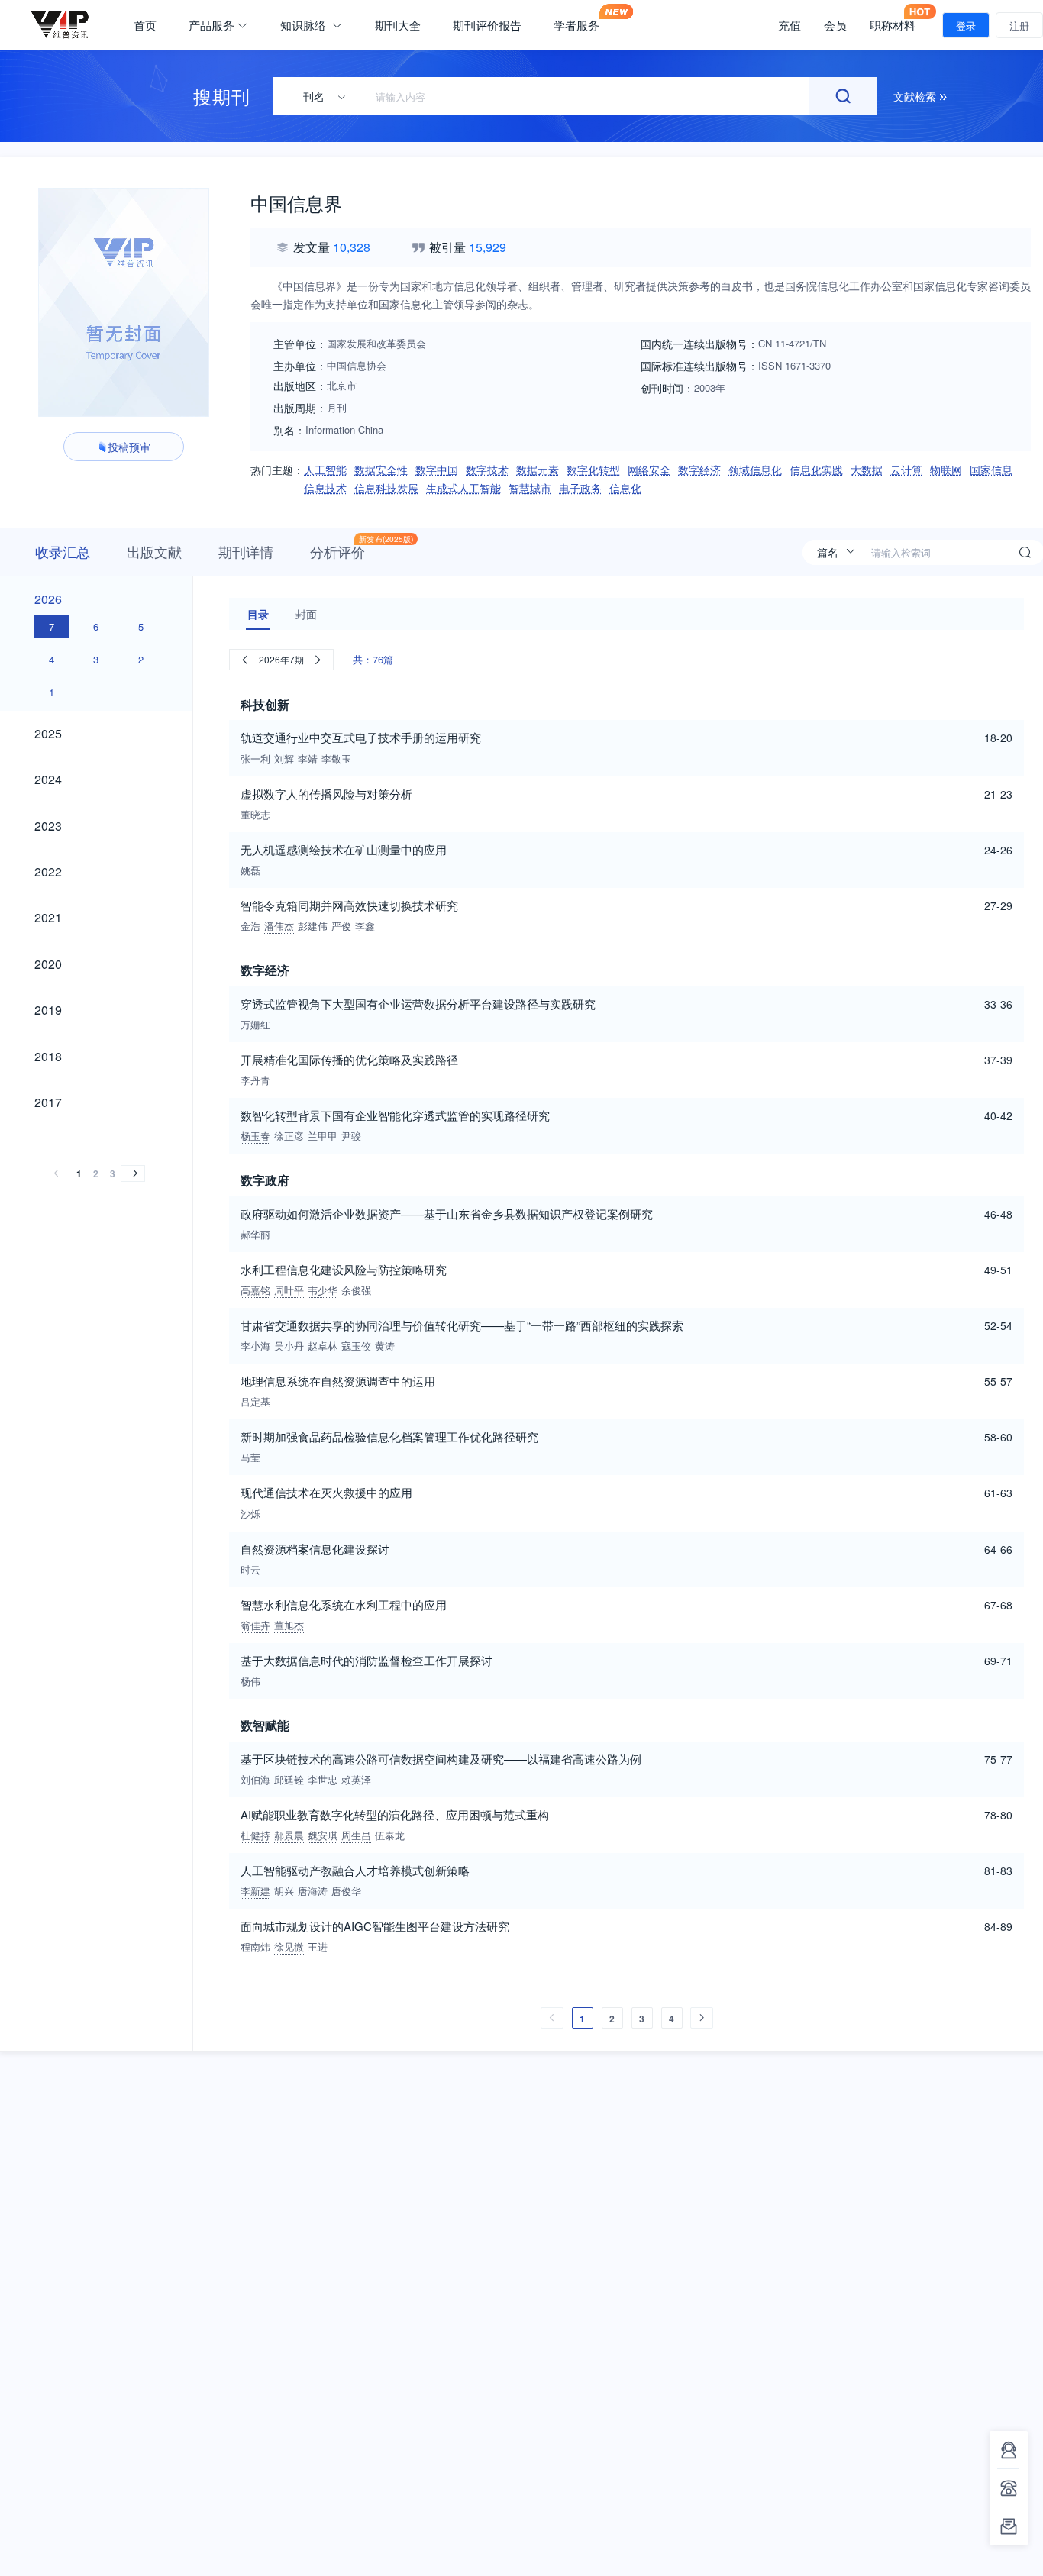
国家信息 (991, 470)
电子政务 (580, 488)
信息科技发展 (386, 488)
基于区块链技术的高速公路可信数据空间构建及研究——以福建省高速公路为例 (441, 1759)
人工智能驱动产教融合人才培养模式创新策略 (355, 1870)
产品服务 (212, 25)
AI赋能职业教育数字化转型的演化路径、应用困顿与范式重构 (395, 1814)
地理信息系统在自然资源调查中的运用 (338, 1381)
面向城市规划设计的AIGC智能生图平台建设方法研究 (375, 1926)
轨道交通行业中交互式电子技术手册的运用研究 (361, 737)
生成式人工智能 (463, 488)
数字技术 (487, 470)
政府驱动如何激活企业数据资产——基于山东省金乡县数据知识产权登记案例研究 (447, 1214)
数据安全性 (381, 470)
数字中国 (437, 470)
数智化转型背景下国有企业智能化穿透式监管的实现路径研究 (395, 1115)
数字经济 (699, 470)
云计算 (906, 470)
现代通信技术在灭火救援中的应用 (326, 1492)
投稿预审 (129, 447)
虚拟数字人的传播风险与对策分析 (326, 794)
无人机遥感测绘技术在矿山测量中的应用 (344, 849)
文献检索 (916, 96)
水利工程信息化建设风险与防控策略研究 (344, 1269)
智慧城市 (530, 488)
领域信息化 (755, 470)
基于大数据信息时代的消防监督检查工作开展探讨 (367, 1660)
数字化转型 (593, 470)
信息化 (625, 488)
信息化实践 (816, 470)
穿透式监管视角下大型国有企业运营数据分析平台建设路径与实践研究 (418, 1004)
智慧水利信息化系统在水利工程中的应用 (344, 1604)
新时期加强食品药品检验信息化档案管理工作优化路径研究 (389, 1436)
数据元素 (538, 470)
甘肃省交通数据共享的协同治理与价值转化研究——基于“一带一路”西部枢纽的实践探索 (462, 1325)
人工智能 (325, 470)
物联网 (946, 470)
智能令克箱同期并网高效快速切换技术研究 (349, 905)
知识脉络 (305, 25)
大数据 (867, 470)
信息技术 (325, 488)
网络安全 (649, 470)
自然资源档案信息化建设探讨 (315, 1549)
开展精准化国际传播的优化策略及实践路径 (349, 1059)
